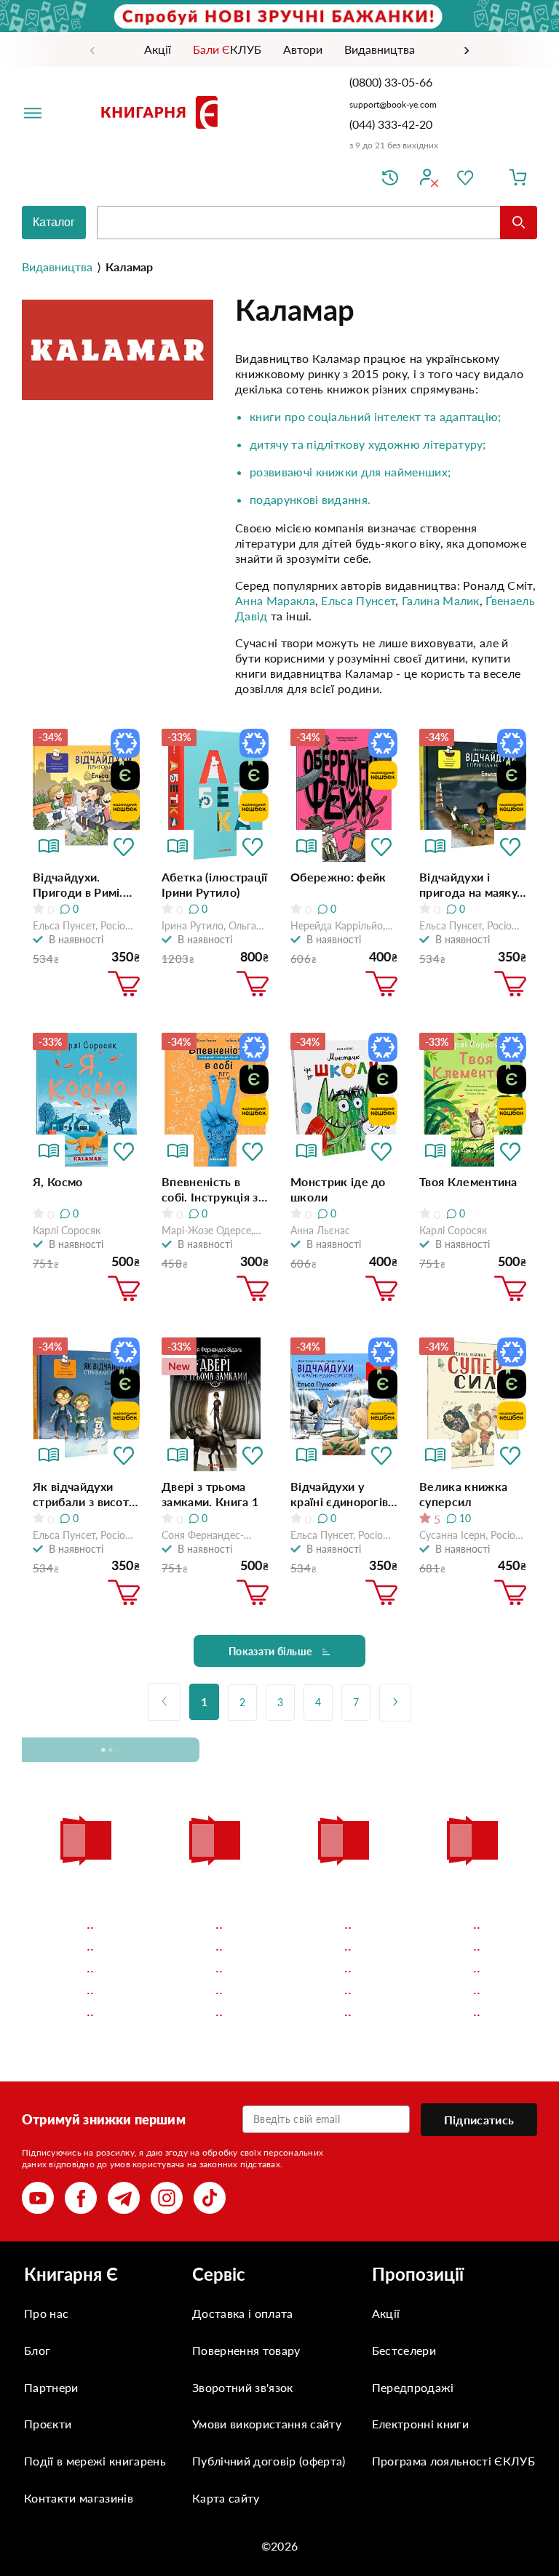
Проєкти (48, 2424)
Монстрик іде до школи (338, 1189)
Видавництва (57, 267)
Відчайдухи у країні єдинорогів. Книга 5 (341, 1494)
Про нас (46, 2313)
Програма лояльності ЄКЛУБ (453, 2461)
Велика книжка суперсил (463, 1494)
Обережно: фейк (338, 877)
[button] (124, 846)
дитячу (269, 444)
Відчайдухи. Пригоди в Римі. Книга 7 (78, 885)
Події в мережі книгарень (95, 2461)
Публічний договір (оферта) (269, 2461)
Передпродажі (413, 2387)
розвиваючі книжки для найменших (349, 472)
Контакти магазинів (79, 2498)
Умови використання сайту (267, 2424)
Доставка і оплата (242, 2313)
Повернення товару (246, 2350)
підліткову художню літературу (395, 444)
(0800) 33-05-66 (392, 82)
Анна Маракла (275, 600)
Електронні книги (420, 2424)
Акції (386, 2313)
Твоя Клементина (468, 1181)
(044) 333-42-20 (391, 124)
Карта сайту (226, 2498)
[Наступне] (395, 1703)
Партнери (51, 2387)
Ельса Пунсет (358, 600)
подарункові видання (309, 499)
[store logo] (162, 112)
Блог (37, 2350)
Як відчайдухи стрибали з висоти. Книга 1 (86, 1494)
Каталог (54, 222)
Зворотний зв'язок (242, 2387)
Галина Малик (441, 600)
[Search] (519, 223)
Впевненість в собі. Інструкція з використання (210, 1189)
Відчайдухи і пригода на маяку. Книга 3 (469, 885)
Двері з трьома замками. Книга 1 (210, 1494)
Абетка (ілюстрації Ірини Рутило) (215, 884)
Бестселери (404, 2350)
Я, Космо (58, 1181)
